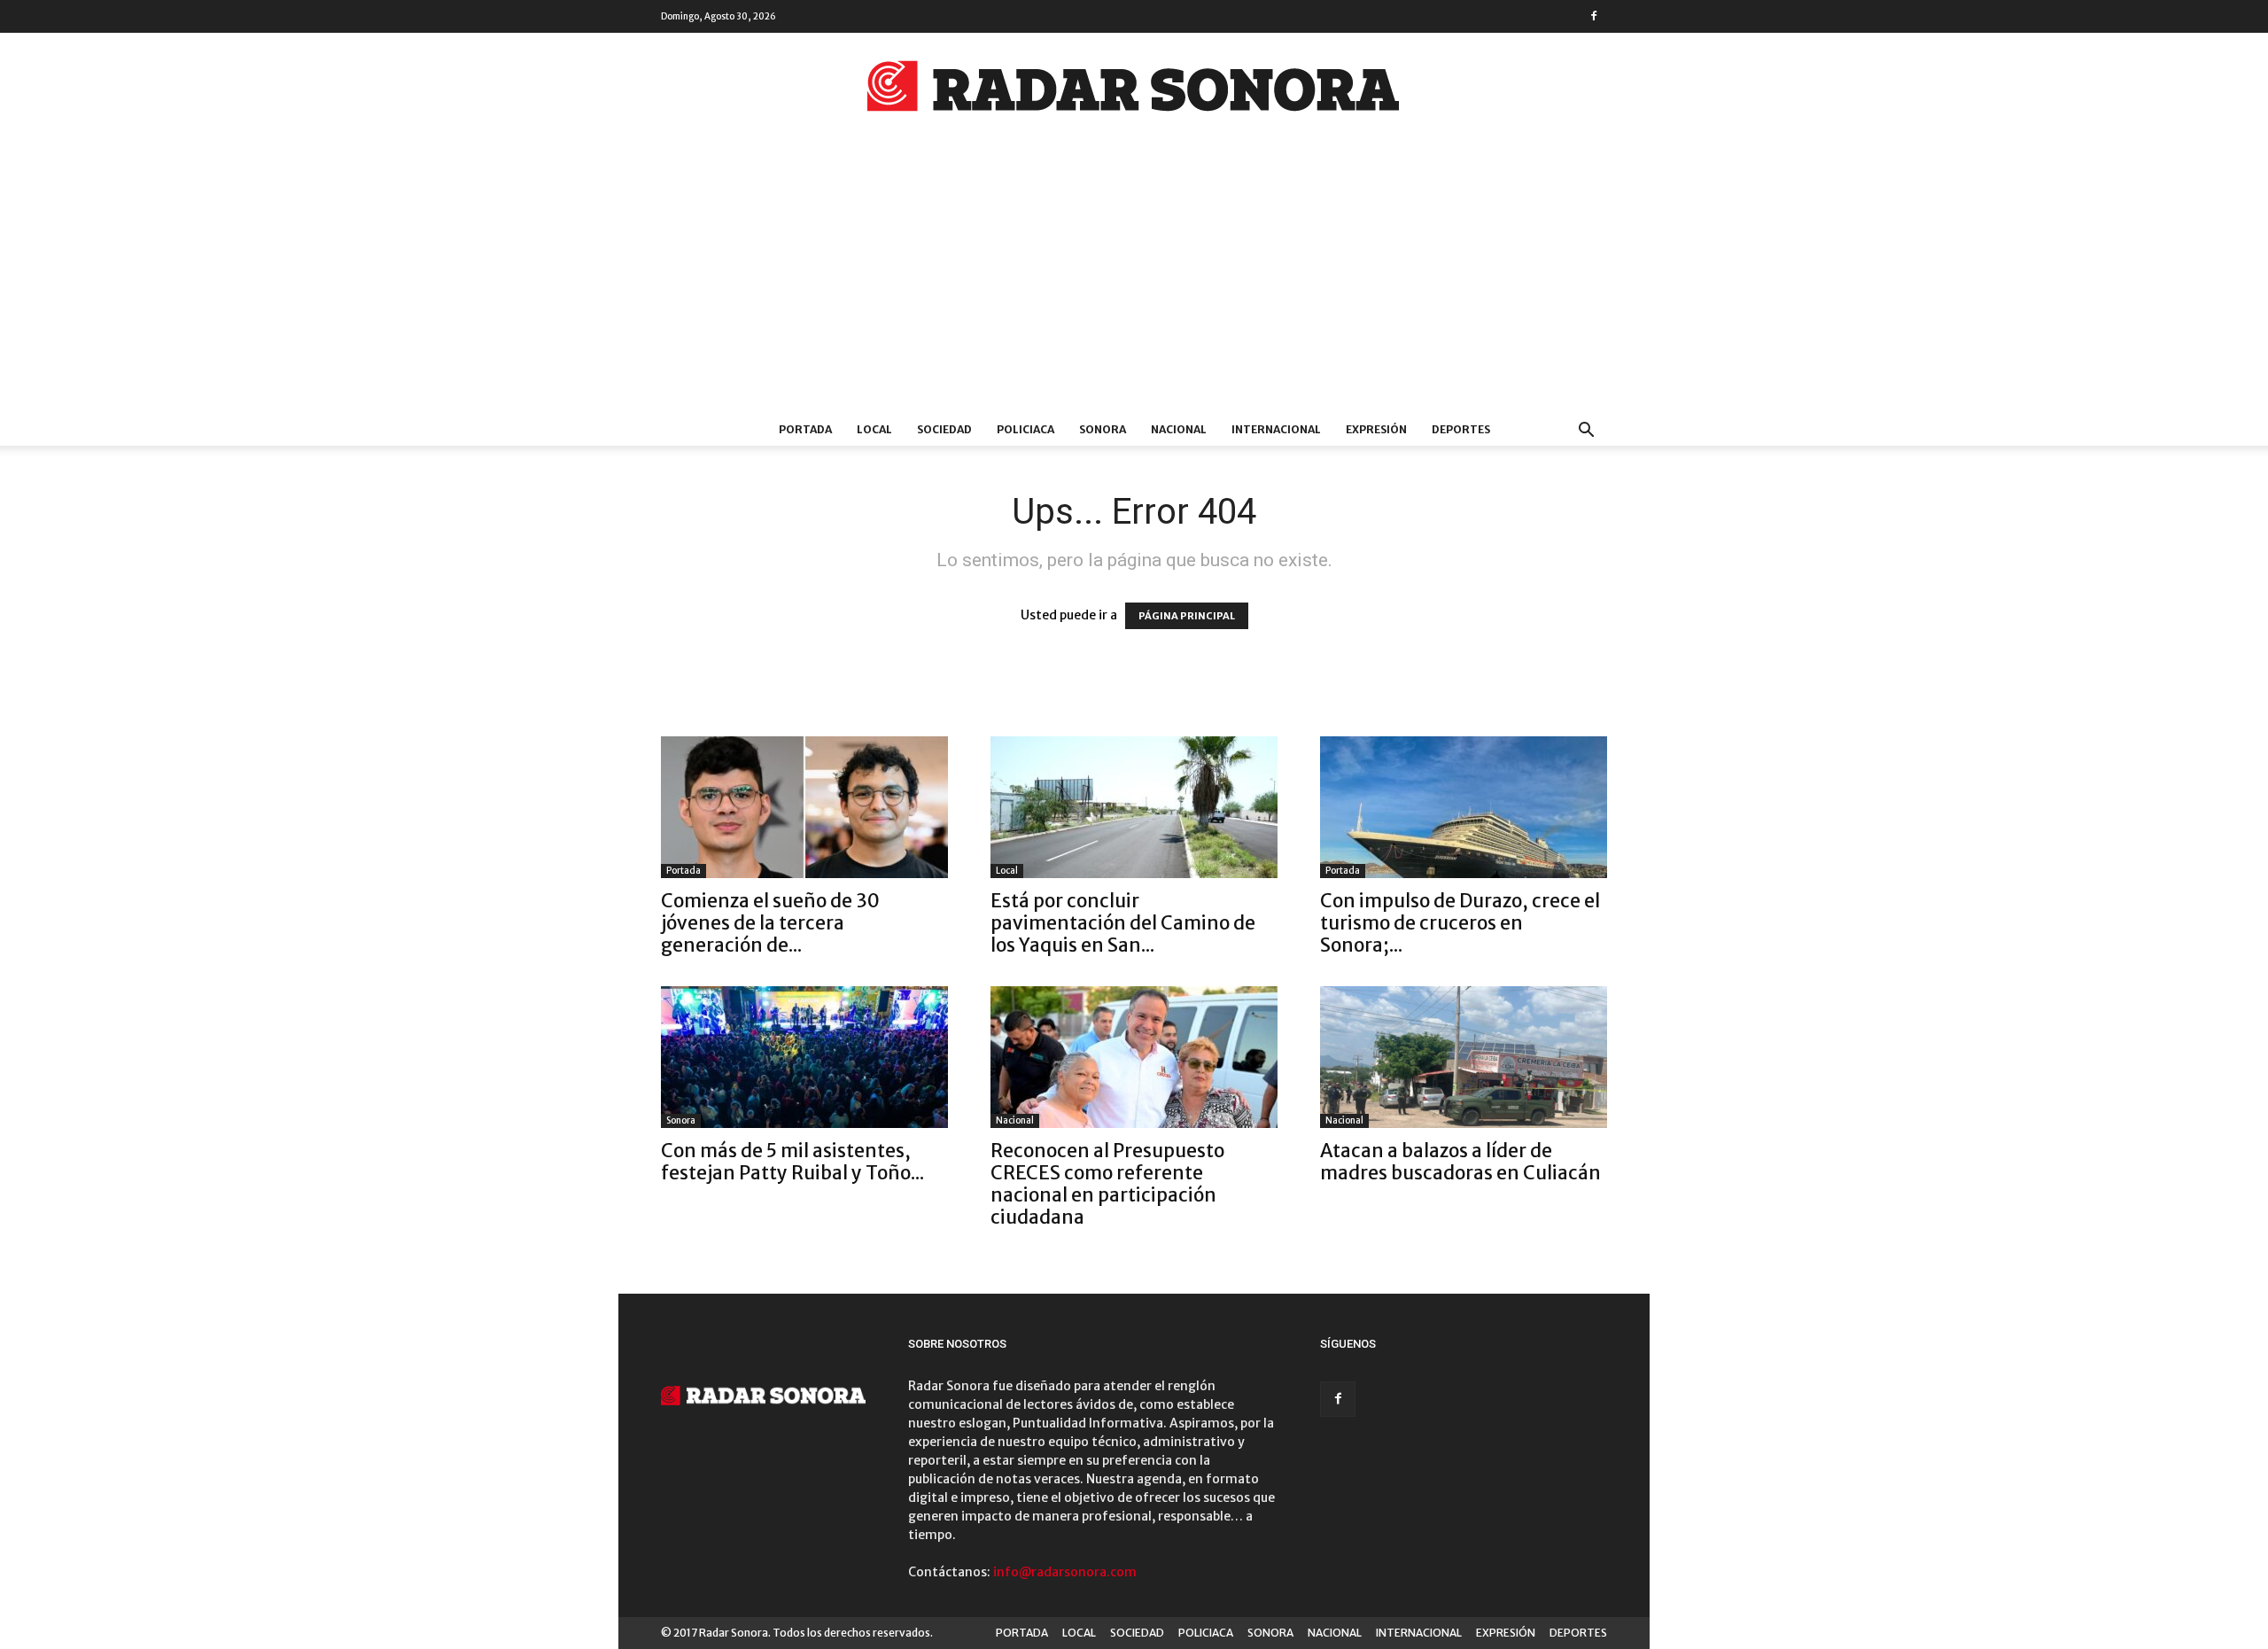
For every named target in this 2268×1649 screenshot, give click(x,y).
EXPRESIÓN (1376, 429)
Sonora (681, 1120)
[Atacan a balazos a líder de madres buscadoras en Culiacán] (1464, 1057)
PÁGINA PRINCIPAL (1187, 616)
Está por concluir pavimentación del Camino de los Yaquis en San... (1123, 923)
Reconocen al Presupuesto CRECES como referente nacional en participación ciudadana (1107, 1184)
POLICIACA (1025, 429)
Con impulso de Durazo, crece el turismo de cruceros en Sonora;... (1460, 923)
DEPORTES (1461, 429)
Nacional (1015, 1120)
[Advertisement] (1134, 281)
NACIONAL (1179, 429)
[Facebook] (1594, 16)
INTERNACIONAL (1276, 429)
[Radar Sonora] (1134, 91)
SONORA (1103, 429)
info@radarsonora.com (1065, 1572)
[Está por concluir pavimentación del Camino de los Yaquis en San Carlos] (1134, 807)
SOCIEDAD (944, 429)
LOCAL (874, 429)
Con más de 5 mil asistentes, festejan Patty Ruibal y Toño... (792, 1162)
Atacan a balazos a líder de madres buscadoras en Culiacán (1460, 1162)
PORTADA (805, 429)
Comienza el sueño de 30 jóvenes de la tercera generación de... (770, 923)
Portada (684, 871)
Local (1007, 871)
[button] (1586, 432)
